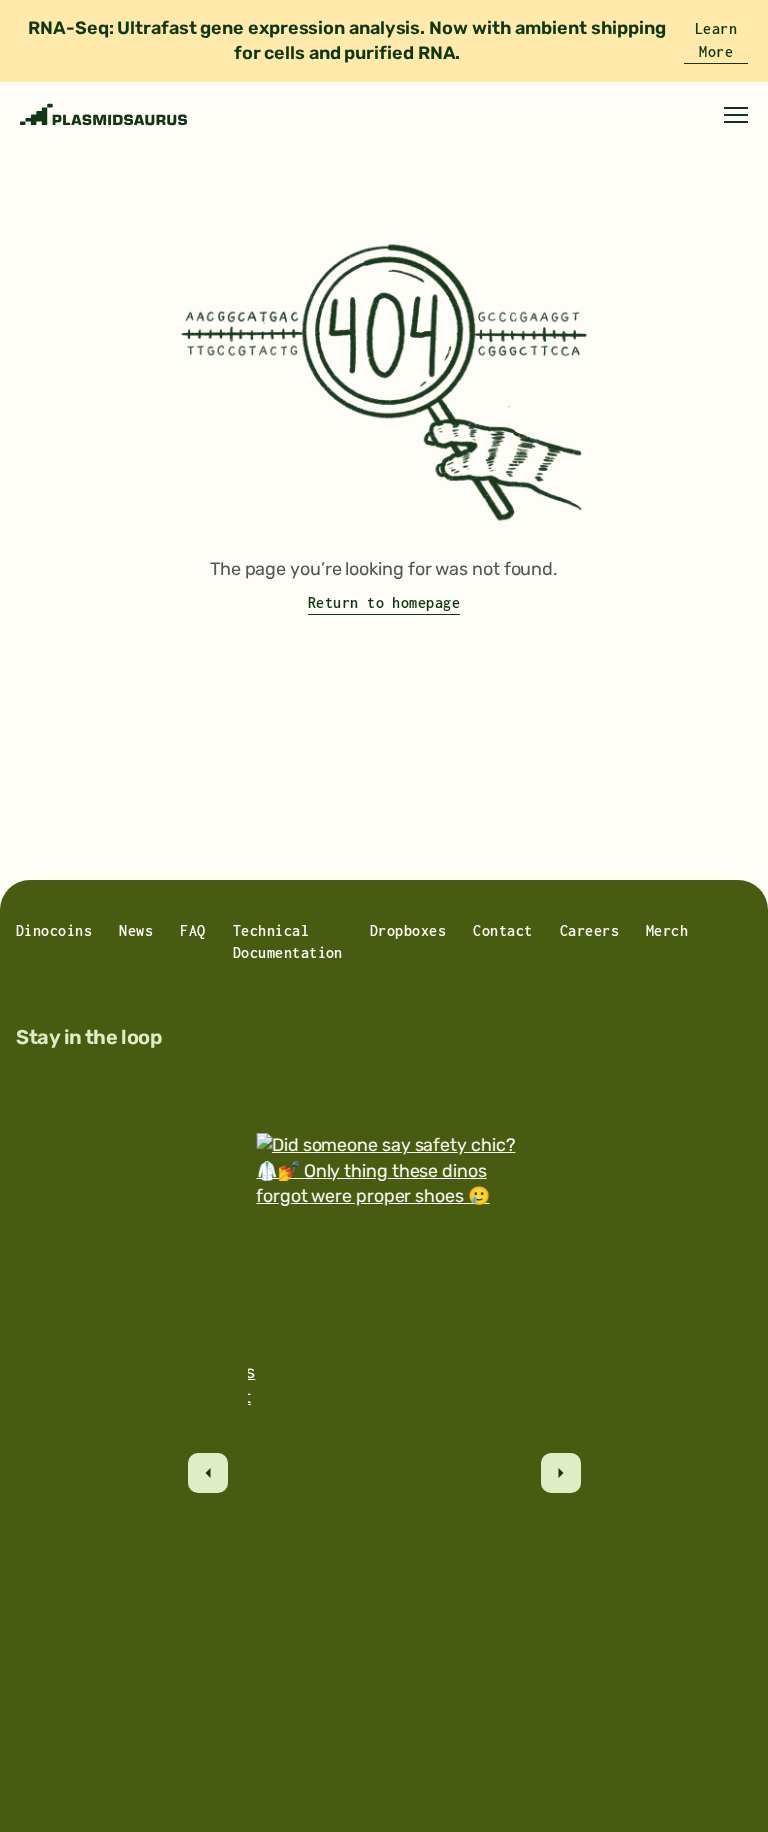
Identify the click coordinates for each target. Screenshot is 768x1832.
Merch (667, 930)
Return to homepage (384, 602)
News (136, 930)
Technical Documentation (288, 941)
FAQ (192, 930)
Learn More (716, 39)
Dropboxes (408, 930)
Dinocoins (54, 930)
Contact (502, 930)
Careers (589, 930)
